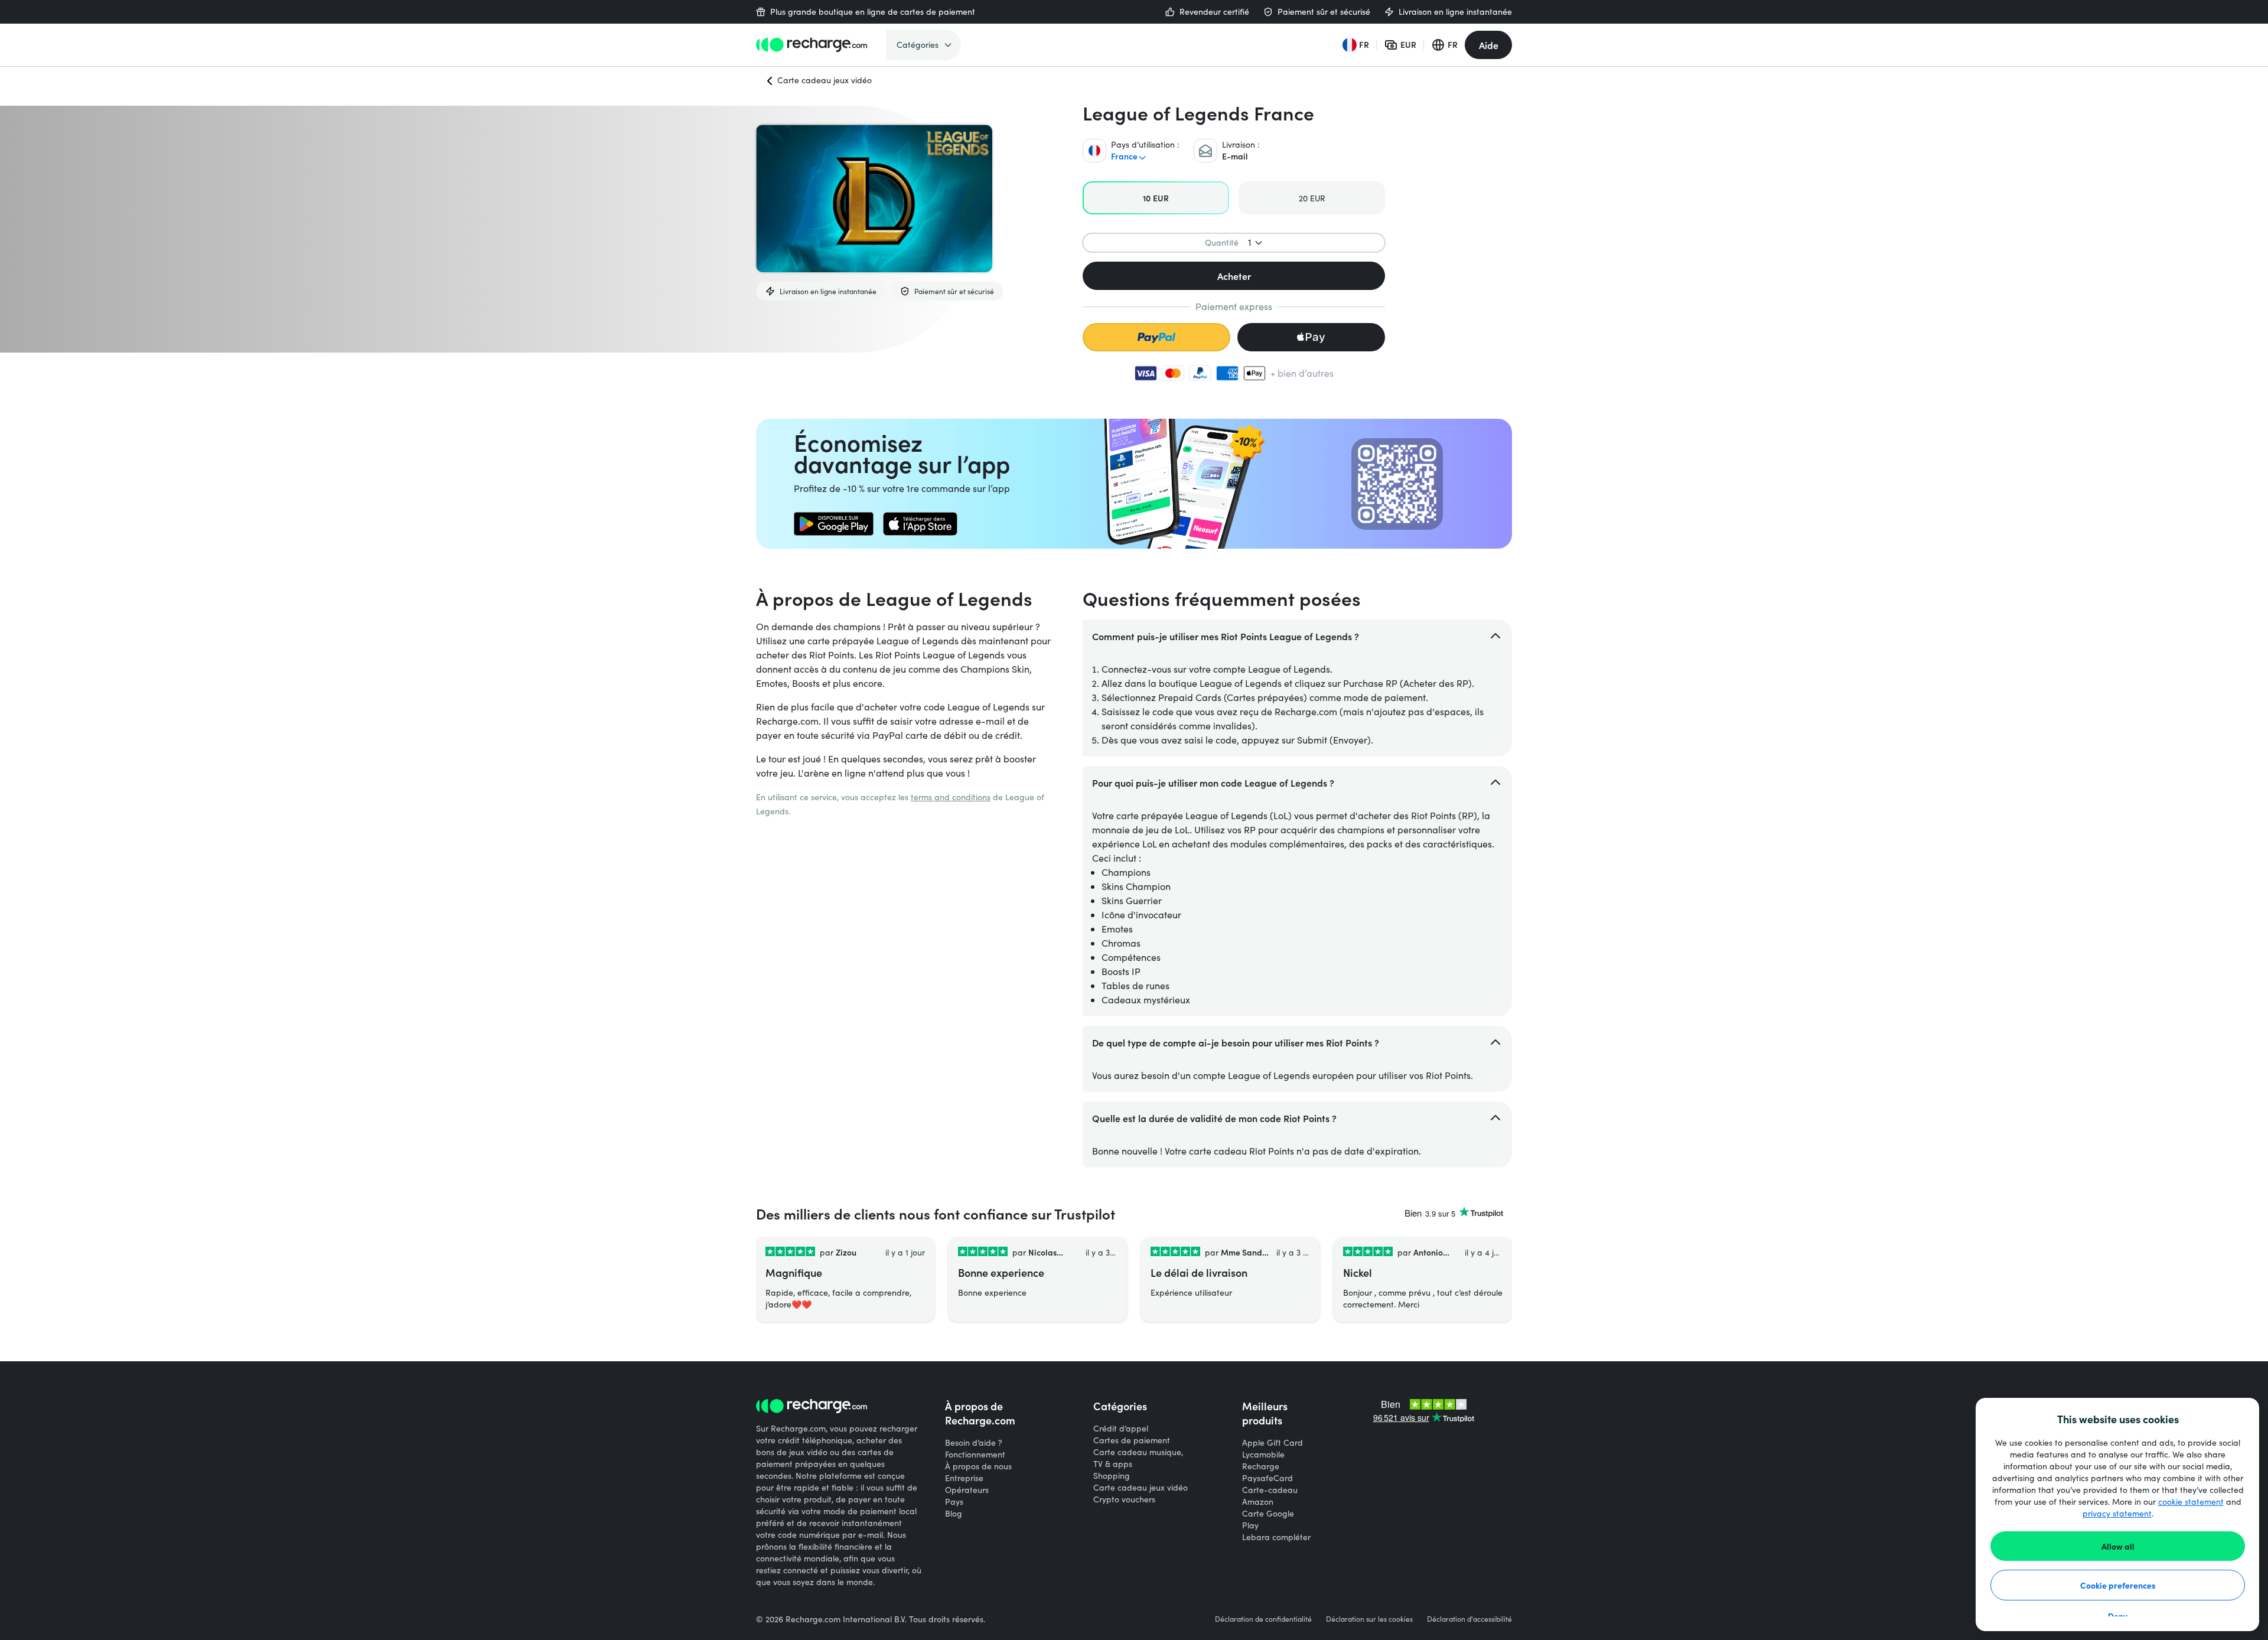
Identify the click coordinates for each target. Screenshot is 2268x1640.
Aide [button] (1489, 45)
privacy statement (2117, 1513)
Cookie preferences (2118, 1585)
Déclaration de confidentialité (1263, 1619)
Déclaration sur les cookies (1369, 1619)
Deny (2118, 1616)
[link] (834, 524)
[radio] (1156, 198)
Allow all (2118, 1546)
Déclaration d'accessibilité (1469, 1619)
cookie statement (2191, 1502)
